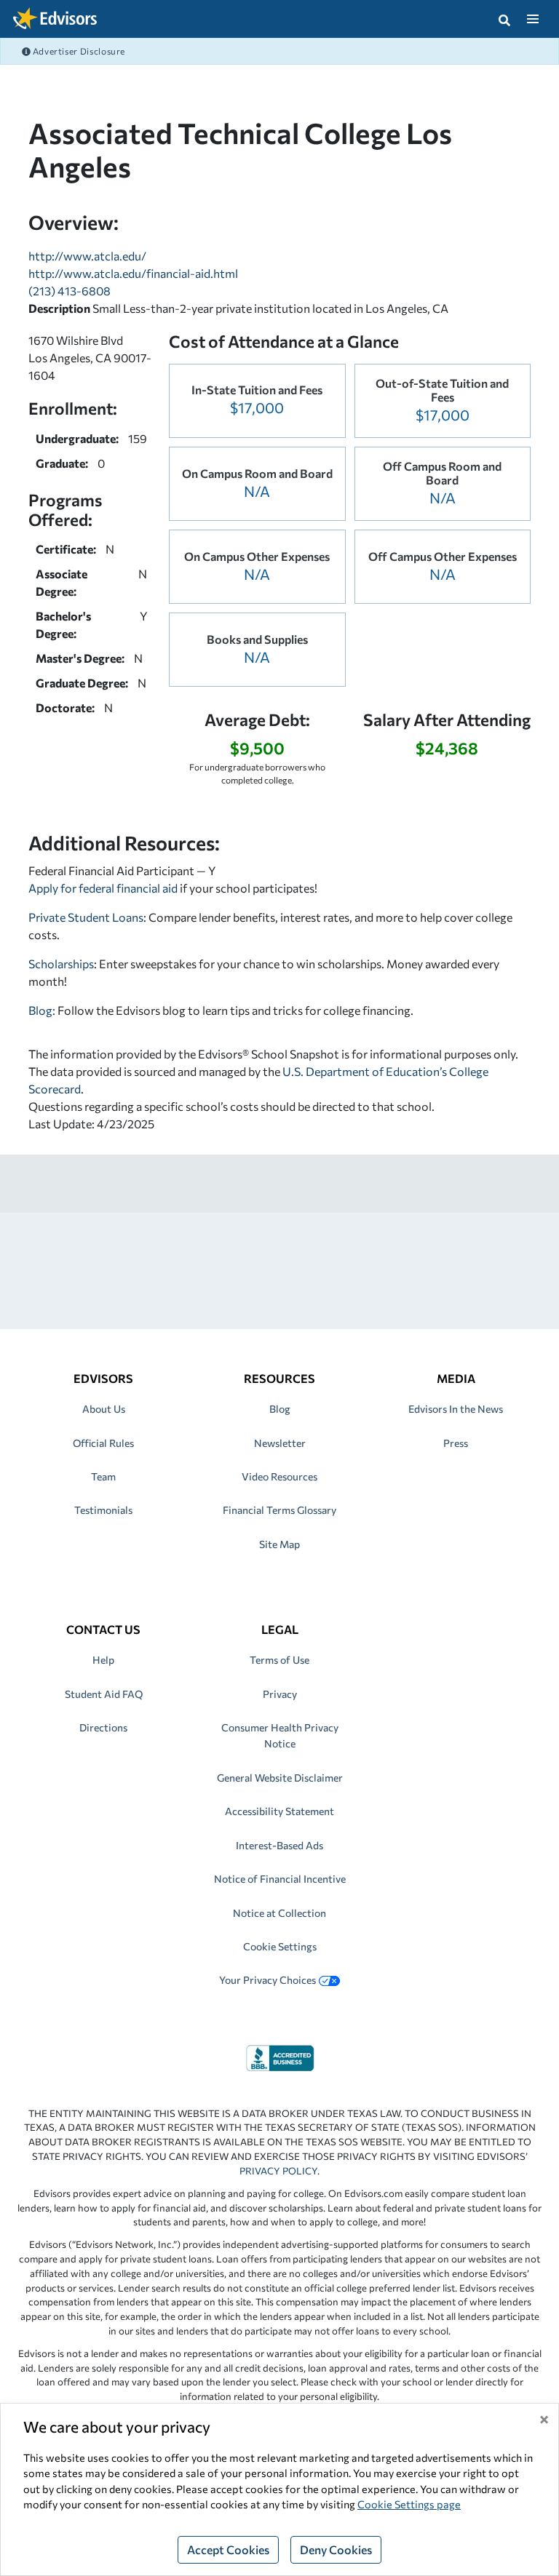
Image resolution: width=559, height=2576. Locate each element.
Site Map (279, 1544)
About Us (104, 1409)
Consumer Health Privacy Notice (280, 1735)
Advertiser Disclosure (78, 51)
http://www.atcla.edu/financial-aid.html (133, 273)
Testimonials (103, 1510)
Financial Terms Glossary (279, 1510)
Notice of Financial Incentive (280, 1879)
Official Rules (103, 1443)
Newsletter (280, 1443)
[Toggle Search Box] (504, 19)
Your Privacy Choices (267, 1980)
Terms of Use (279, 1660)
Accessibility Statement (279, 1811)
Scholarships (61, 964)
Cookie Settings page (409, 2504)
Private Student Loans (86, 917)
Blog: (43, 1010)
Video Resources (279, 1476)
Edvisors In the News (456, 1409)
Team (103, 1476)
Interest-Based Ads (279, 1845)
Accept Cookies (228, 2549)
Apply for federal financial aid (103, 888)
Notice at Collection (279, 1913)
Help (103, 1660)
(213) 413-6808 (70, 291)
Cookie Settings (280, 1946)
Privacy (280, 1694)
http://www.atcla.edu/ (87, 256)
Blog (280, 1409)
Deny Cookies (336, 2549)
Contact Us (103, 1629)
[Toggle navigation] (532, 19)
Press (456, 1443)
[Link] (280, 2056)
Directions (103, 1727)
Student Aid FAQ (104, 1694)
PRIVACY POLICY (278, 2171)
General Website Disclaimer (280, 1778)
